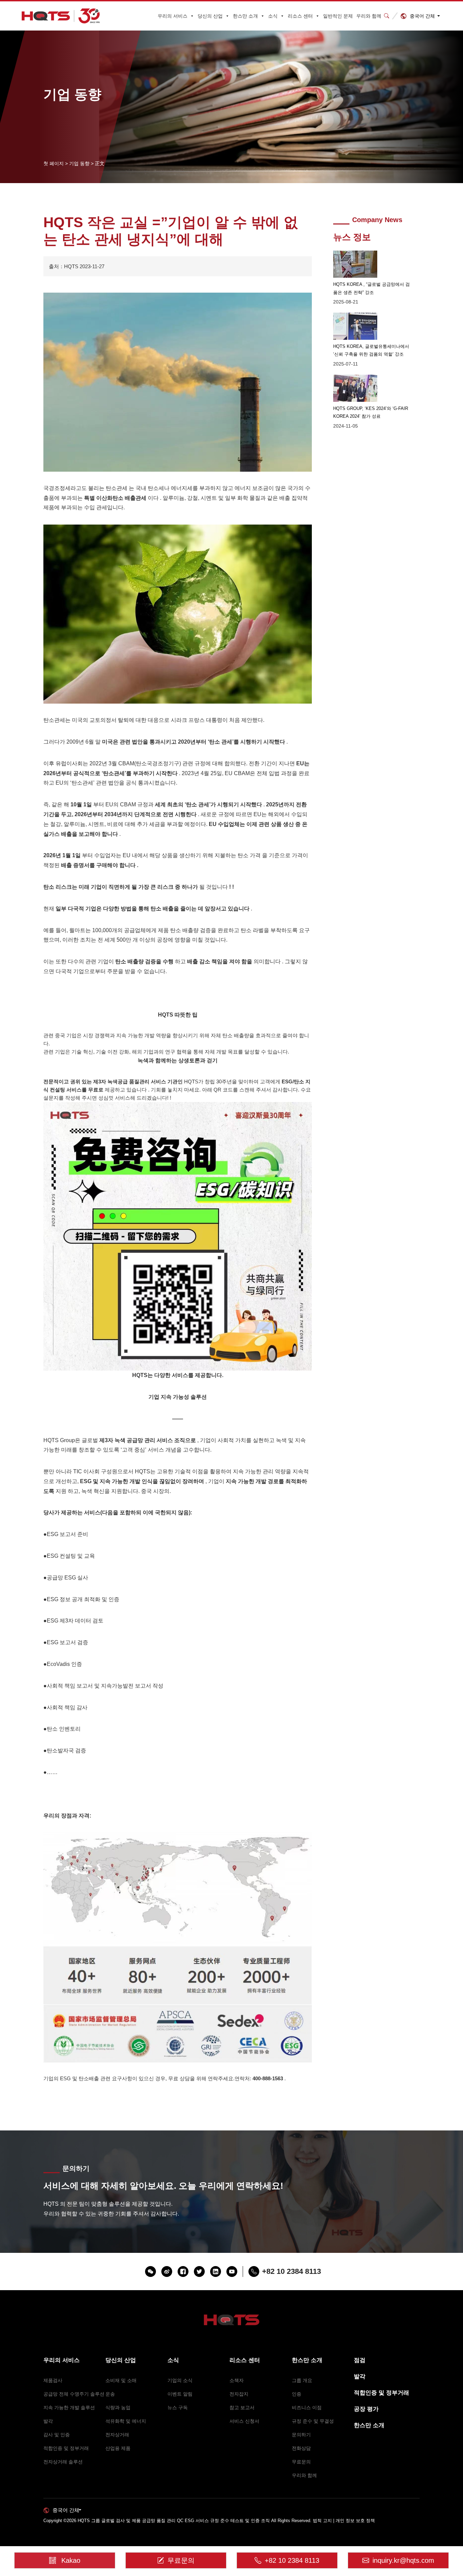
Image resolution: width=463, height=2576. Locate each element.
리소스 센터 (300, 16)
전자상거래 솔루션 (63, 2462)
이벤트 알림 (180, 2394)
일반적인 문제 (338, 16)
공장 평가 (366, 2409)
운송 (110, 2394)
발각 (48, 2421)
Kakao (71, 2560)
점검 (360, 2360)
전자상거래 (117, 2435)
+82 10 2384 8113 (292, 2560)
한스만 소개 (245, 16)
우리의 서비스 (173, 16)
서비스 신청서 (244, 2421)
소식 (273, 16)
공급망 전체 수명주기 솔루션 (74, 2394)
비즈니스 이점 (307, 2407)
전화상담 (301, 2448)
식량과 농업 (118, 2407)
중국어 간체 (422, 16)
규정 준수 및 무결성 (313, 2421)
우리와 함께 (369, 16)
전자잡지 (239, 2394)
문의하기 (301, 2435)
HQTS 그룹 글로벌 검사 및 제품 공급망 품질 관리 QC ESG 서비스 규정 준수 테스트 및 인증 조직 (174, 2521)
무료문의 (301, 2462)
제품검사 (53, 2380)
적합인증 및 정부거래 (66, 2448)
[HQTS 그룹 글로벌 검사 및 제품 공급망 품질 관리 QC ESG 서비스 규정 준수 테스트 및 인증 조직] (61, 16)
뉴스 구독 (178, 2407)
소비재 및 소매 (121, 2380)
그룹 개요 (302, 2380)
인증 (297, 2394)
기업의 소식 (180, 2380)
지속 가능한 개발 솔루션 (69, 2407)
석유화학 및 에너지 (126, 2421)
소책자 (237, 2380)
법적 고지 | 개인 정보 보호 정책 (344, 2521)
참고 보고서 (242, 2407)
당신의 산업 (210, 16)
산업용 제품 (118, 2448)
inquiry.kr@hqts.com (403, 2560)
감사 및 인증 (57, 2435)
